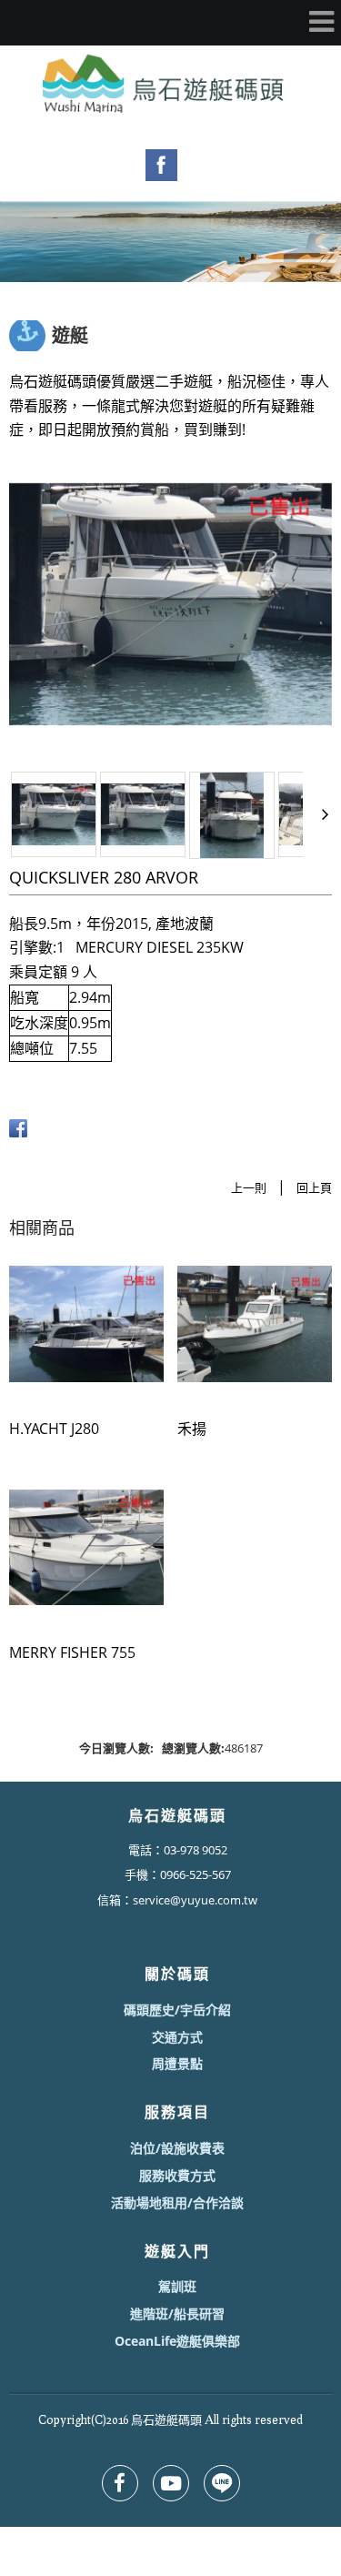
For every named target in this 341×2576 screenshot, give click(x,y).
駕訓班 (177, 2286)
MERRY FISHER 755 (72, 1652)
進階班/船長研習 (177, 2313)
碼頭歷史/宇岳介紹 (177, 2010)
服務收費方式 (177, 2175)
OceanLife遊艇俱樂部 (177, 2341)
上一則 (249, 1187)
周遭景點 (177, 2063)
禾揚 (192, 1429)
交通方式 (177, 2037)
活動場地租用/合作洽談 (177, 2202)
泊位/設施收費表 (177, 2148)
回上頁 (314, 1187)
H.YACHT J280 (54, 1429)
